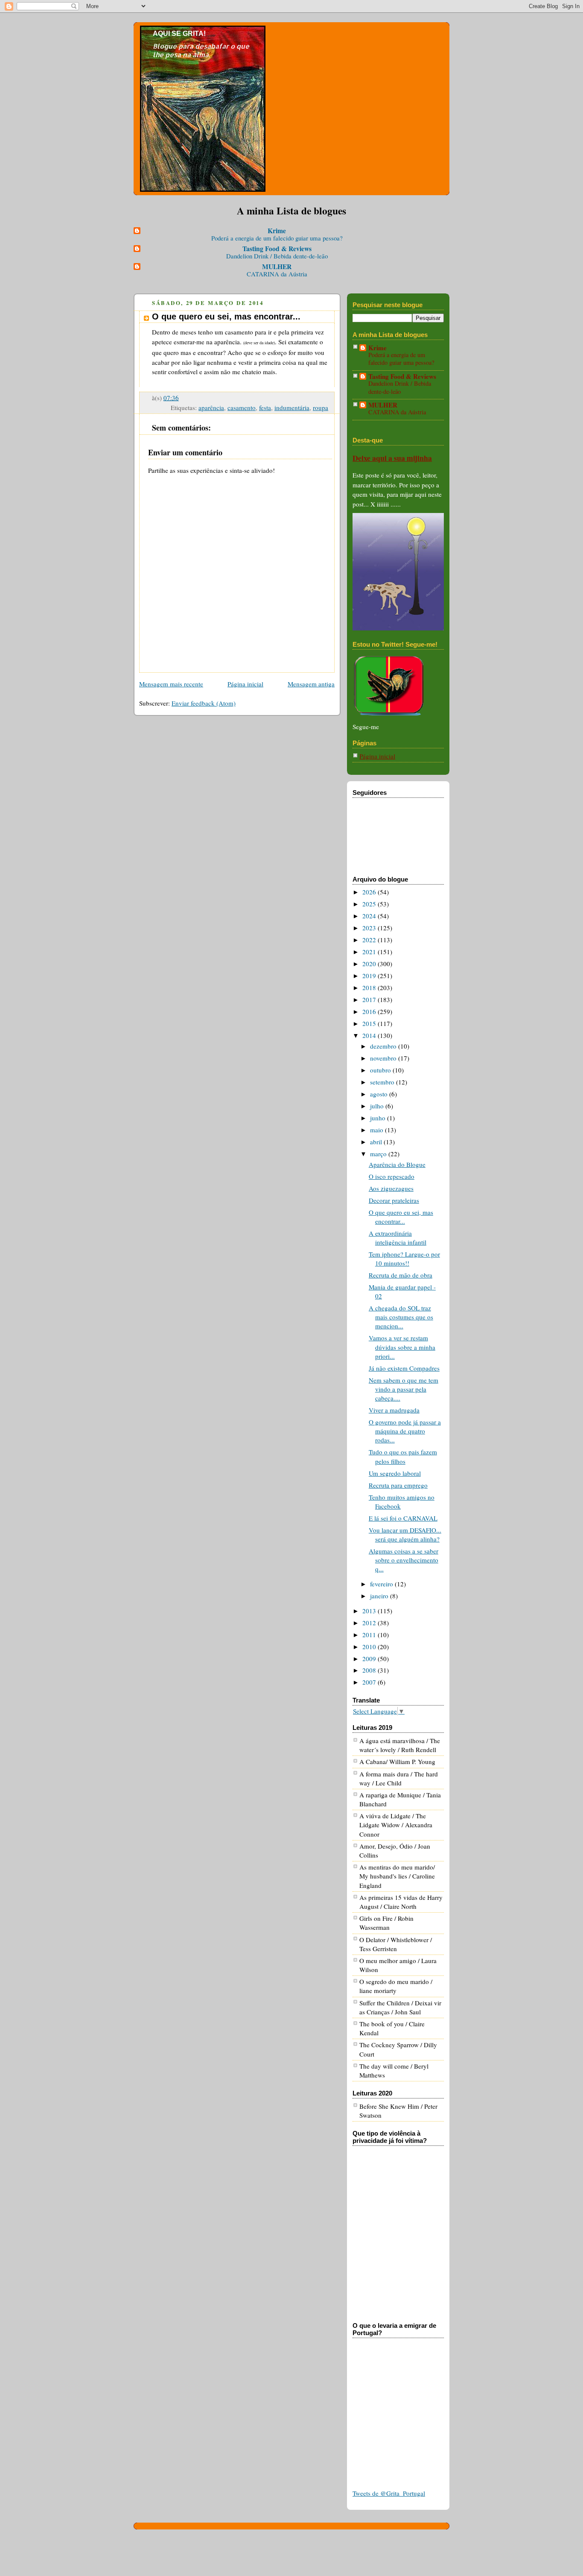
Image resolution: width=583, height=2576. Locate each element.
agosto (380, 1094)
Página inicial (245, 684)
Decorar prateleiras (394, 1200)
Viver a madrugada (394, 1410)
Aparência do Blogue (397, 1164)
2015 (370, 1023)
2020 (370, 964)
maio (377, 1130)
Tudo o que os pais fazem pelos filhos (403, 1456)
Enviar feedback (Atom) (204, 703)
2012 (370, 1623)
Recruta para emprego (398, 1485)
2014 (370, 1035)
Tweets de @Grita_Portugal (389, 2493)
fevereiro (382, 1584)
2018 (370, 988)
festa (265, 407)
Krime (277, 231)
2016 (370, 1011)
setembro (383, 1082)
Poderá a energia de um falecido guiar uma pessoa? (277, 238)
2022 (370, 940)
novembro (384, 1058)
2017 (370, 999)
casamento (242, 407)
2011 (370, 1635)
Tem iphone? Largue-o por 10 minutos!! (404, 1259)
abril (377, 1142)
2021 (370, 952)
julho (378, 1106)
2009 (370, 1659)
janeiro (380, 1596)
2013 (370, 1611)
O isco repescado (392, 1176)
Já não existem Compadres (404, 1368)
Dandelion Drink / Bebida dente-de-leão (277, 256)
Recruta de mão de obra (401, 1275)
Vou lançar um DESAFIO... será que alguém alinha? (405, 1534)
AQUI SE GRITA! (179, 34)
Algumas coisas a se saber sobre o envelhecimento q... (404, 1560)
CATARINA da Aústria (277, 274)
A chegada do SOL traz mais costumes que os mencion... (401, 1317)
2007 (370, 1682)
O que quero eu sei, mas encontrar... (401, 1217)
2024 (370, 916)
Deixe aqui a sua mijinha (392, 458)
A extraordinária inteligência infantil (398, 1238)
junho (379, 1118)
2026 (370, 892)
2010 (370, 1647)
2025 (370, 904)
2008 (370, 1670)
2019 (370, 976)
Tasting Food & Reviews (277, 249)
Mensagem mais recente (171, 684)
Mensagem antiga (311, 684)
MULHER (277, 267)
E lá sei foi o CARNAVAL (403, 1518)
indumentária (292, 407)
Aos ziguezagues (391, 1188)
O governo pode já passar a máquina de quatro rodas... (405, 1431)
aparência (211, 407)
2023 (370, 928)
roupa (321, 407)
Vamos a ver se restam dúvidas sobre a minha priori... (402, 1347)
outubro (381, 1070)
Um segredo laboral (395, 1473)
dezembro (384, 1046)
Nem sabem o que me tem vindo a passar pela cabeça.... (404, 1389)
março (379, 1154)
